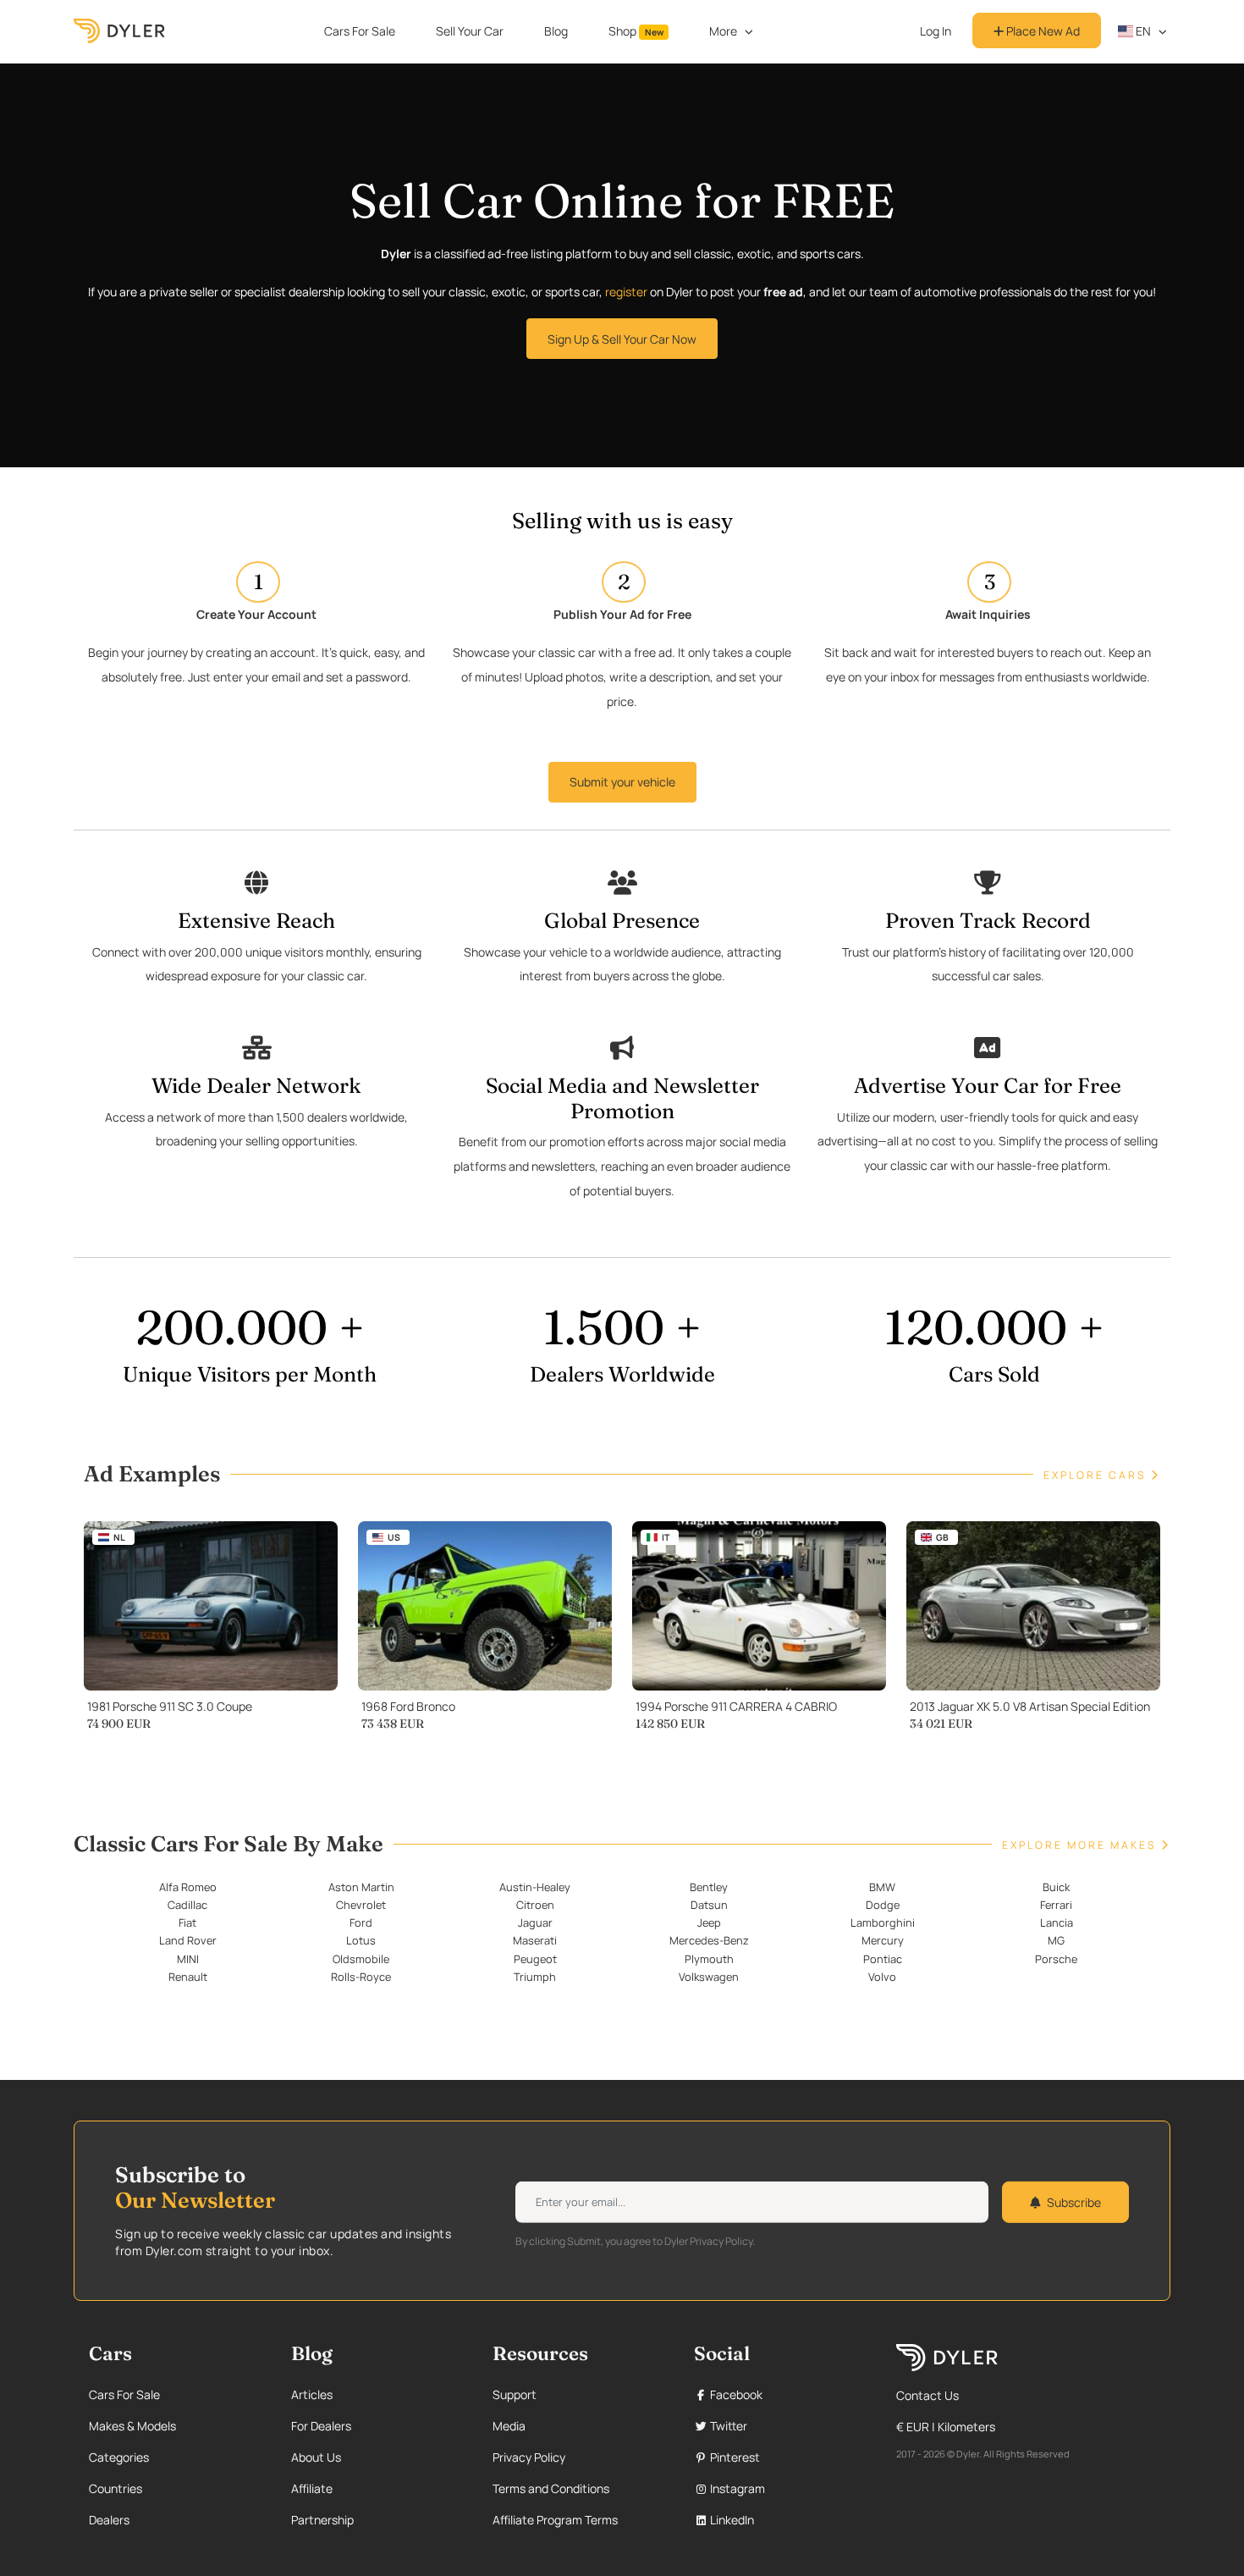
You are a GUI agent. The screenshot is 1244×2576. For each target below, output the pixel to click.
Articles (312, 2394)
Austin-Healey (535, 1887)
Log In (936, 31)
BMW (882, 1887)
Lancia (1057, 1922)
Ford (361, 1922)
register (626, 292)
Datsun (709, 1905)
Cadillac (187, 1905)
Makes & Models (132, 2426)
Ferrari (1056, 1905)
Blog (556, 31)
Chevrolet (361, 1905)
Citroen (535, 1905)
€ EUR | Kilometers (946, 2427)
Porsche (1056, 1959)
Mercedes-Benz (709, 1940)
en (1142, 31)
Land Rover (188, 1940)
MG (1056, 1940)
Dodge (883, 1905)
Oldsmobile (361, 1959)
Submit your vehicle (622, 782)
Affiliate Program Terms (555, 2520)
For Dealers (321, 2426)
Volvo (882, 1977)
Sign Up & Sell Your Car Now (622, 339)
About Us (316, 2457)
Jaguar (535, 1922)
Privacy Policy (529, 2457)
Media (509, 2426)
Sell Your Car (470, 31)
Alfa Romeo (188, 1887)
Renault (188, 1977)
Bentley (709, 1887)
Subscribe (1074, 2202)
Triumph (535, 1977)
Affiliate (312, 2488)
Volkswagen (709, 1977)
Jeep (709, 1922)
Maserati (535, 1940)
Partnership (322, 2520)
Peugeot (535, 1959)
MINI (188, 1959)
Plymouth (709, 1959)
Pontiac (883, 1959)
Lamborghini (883, 1922)
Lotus (361, 1940)
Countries (116, 2488)
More (723, 31)
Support (515, 2394)
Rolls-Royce (361, 1977)
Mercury (883, 1940)
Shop (636, 31)
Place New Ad (1042, 31)
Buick (1056, 1887)
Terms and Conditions (551, 2488)
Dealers (109, 2520)
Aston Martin (361, 1887)
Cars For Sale (360, 31)
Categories (119, 2457)
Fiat (187, 1922)
